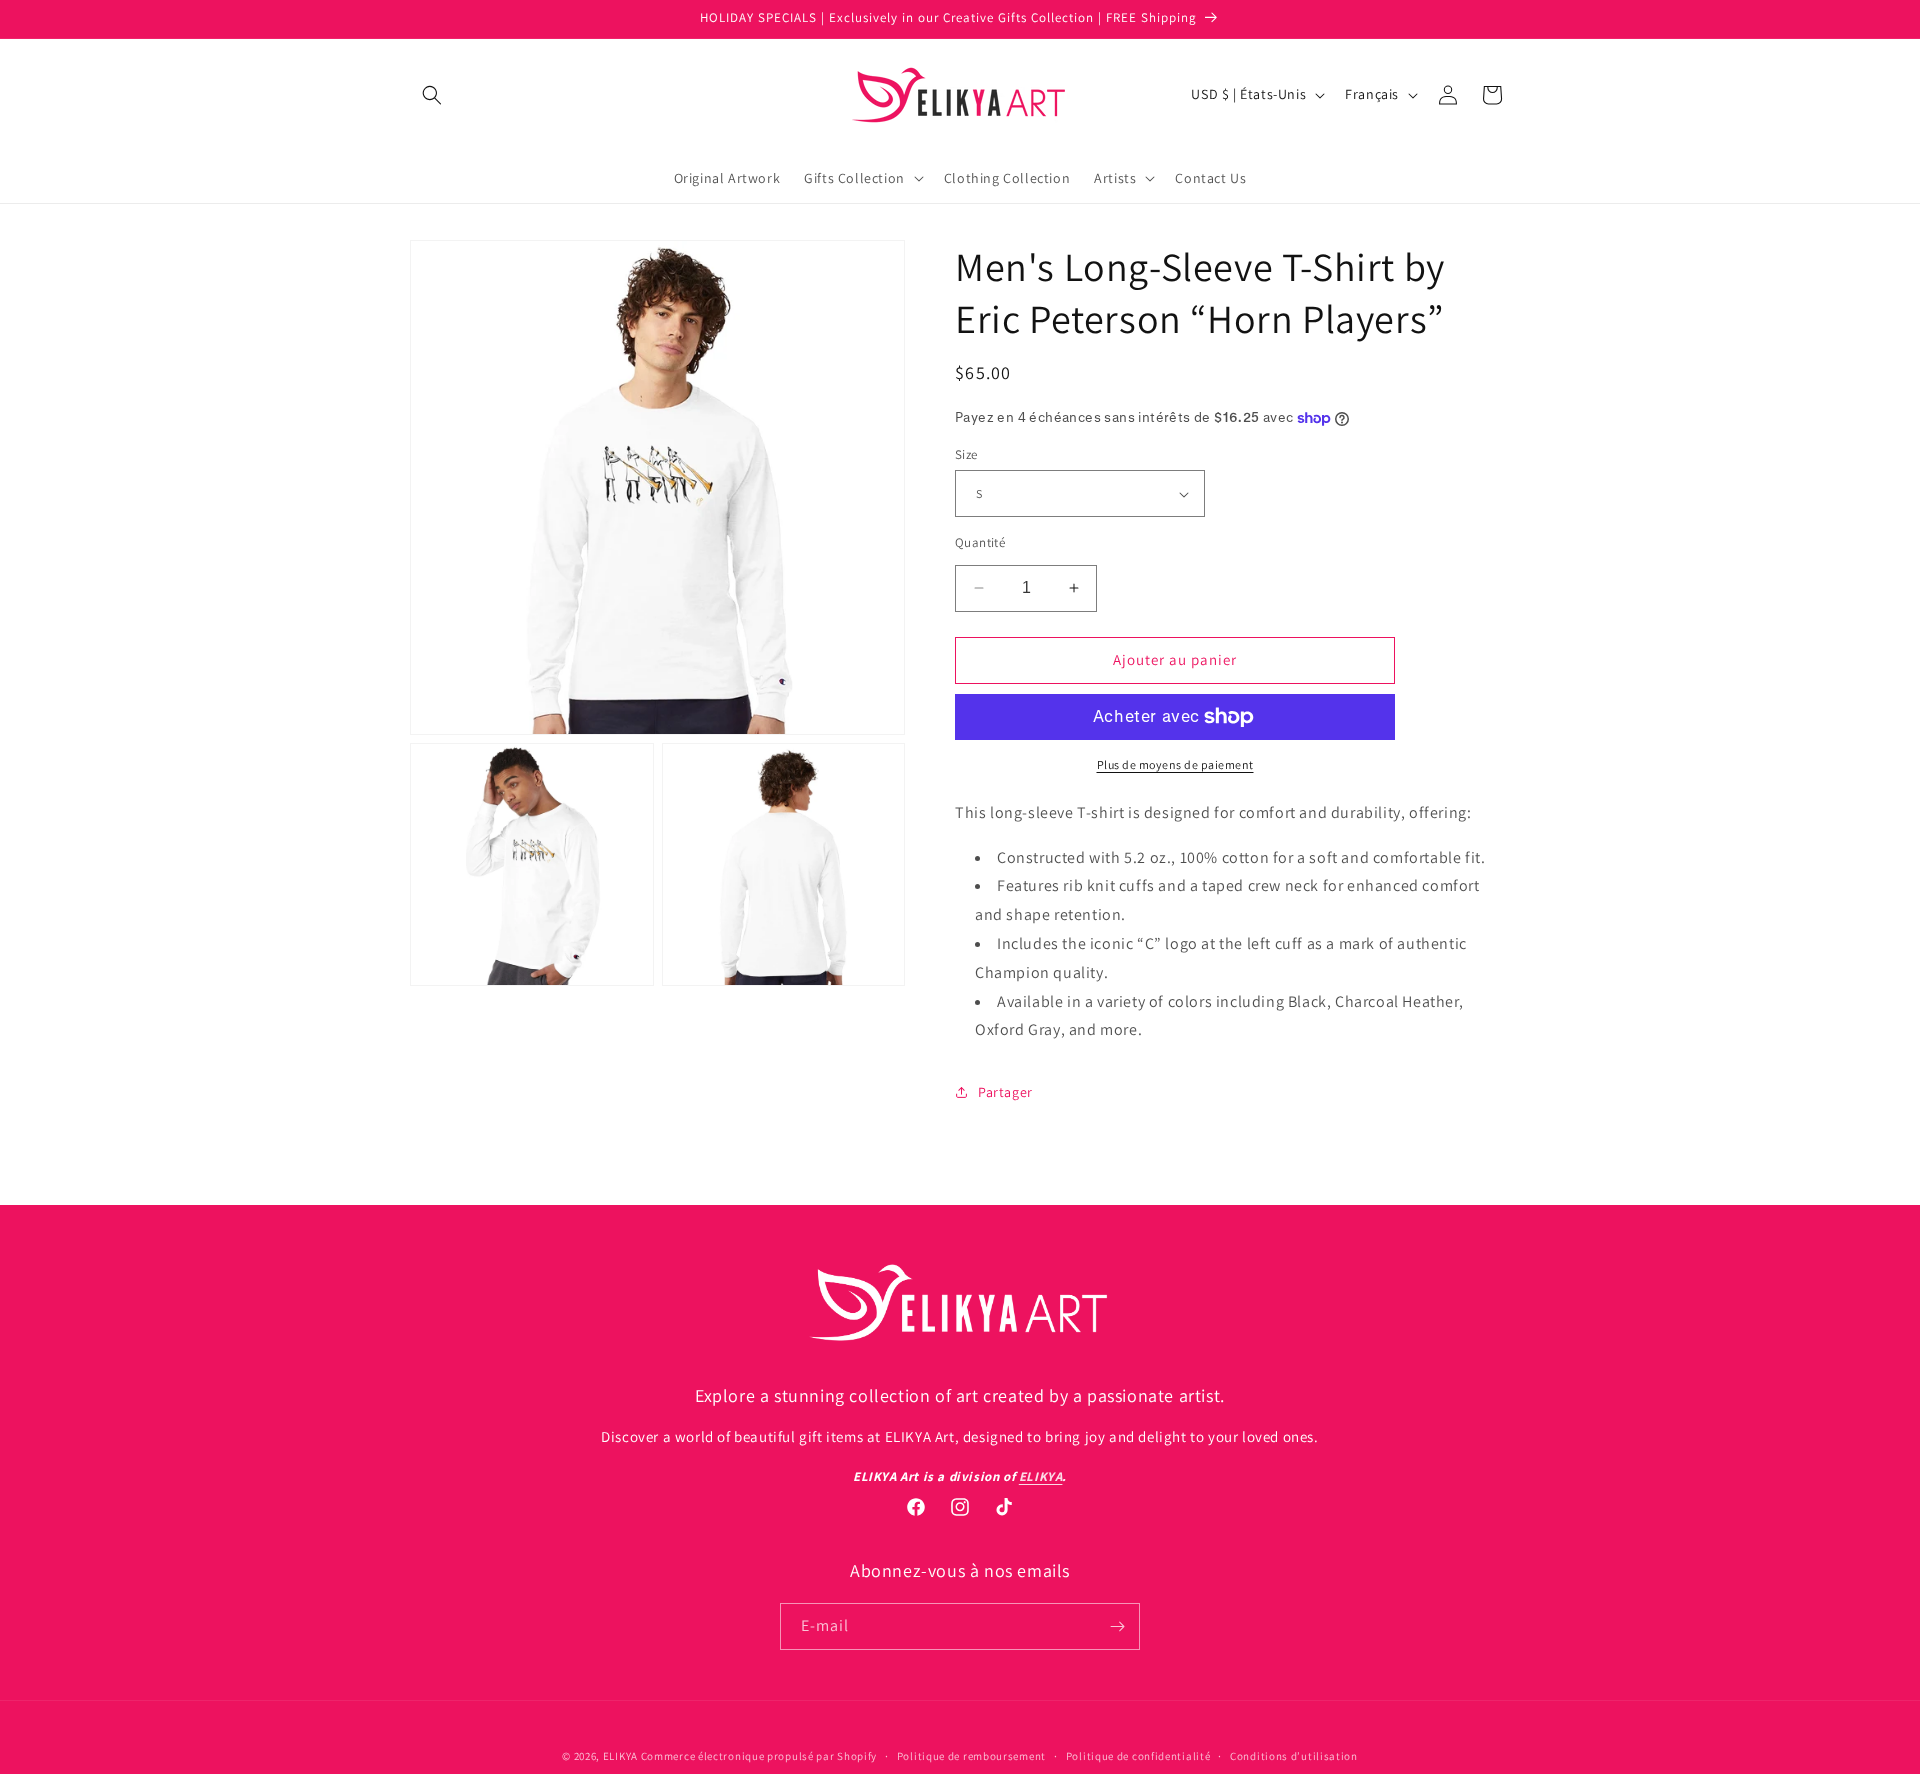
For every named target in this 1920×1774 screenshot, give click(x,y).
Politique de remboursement (971, 1756)
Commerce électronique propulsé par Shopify (759, 1756)
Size (966, 454)
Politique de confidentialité (1138, 1756)
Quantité (980, 542)
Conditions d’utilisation (1294, 1756)
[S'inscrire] (1117, 1626)
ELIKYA (620, 1756)
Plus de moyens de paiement (1175, 764)
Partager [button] (1005, 1092)
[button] (432, 95)
